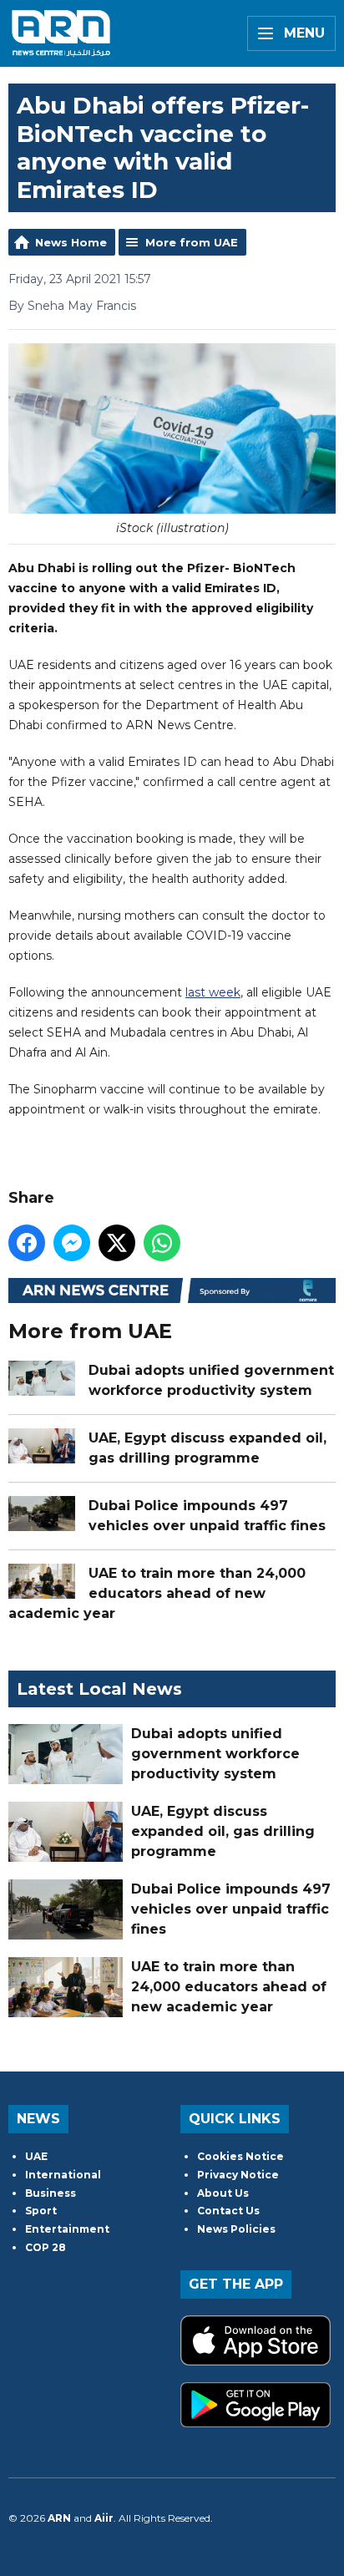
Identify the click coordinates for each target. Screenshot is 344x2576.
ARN (59, 2518)
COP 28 (46, 2247)
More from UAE (192, 242)
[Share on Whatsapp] (162, 1243)
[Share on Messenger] (72, 1243)
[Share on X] (117, 1243)
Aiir (104, 2518)
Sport (41, 2211)
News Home (71, 242)
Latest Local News (99, 1689)
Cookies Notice (240, 2156)
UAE (36, 2156)
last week (213, 992)
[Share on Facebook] (27, 1243)
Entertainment (67, 2229)
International (63, 2175)
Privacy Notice (238, 2175)
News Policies (236, 2229)
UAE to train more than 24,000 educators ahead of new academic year (157, 1593)
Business (51, 2193)
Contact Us (228, 2211)
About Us (223, 2193)
